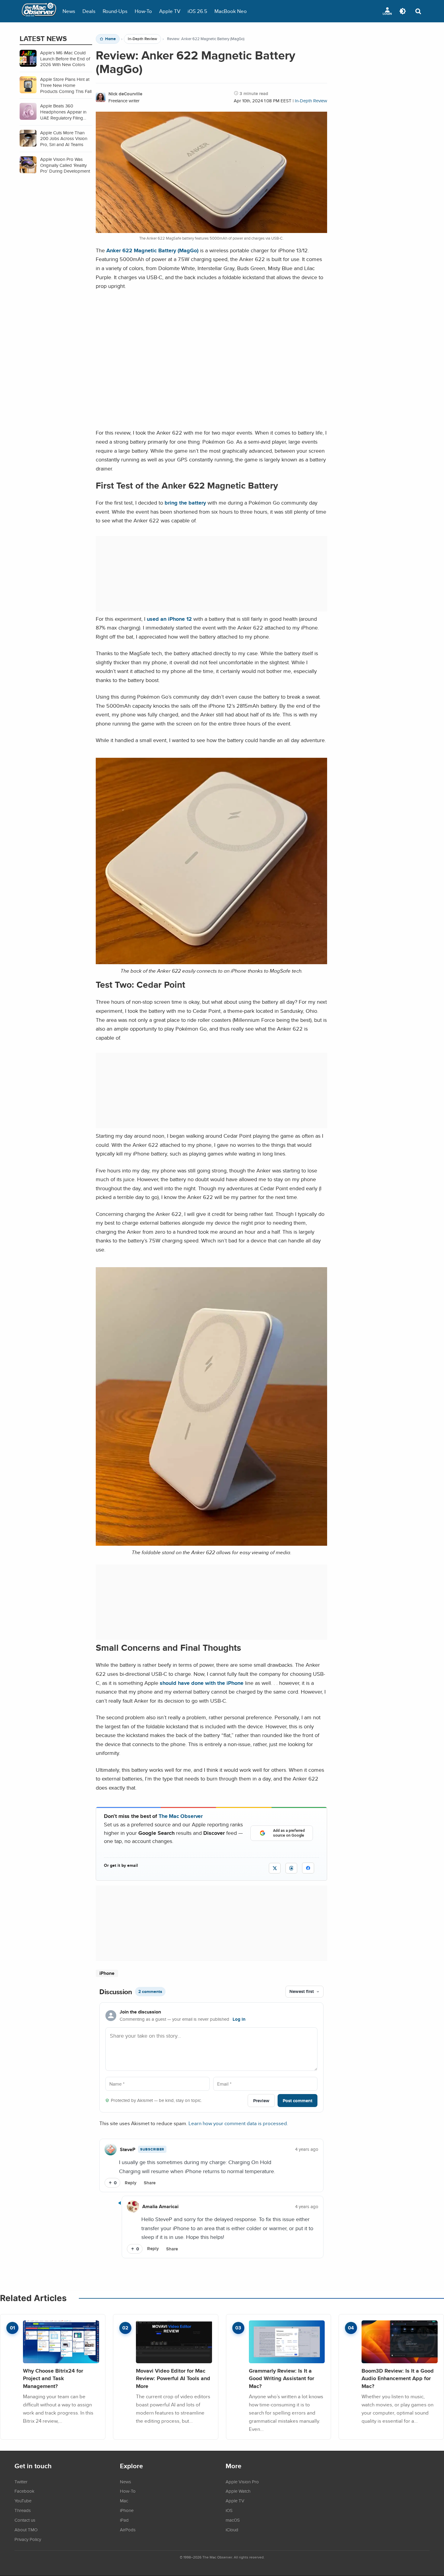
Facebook (24, 2491)
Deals (89, 11)
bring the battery (185, 503)
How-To (143, 11)
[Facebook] (308, 1868)
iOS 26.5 (197, 11)
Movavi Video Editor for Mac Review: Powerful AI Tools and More (173, 2378)
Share (150, 2183)
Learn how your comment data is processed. (238, 2123)
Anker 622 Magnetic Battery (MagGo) (152, 250)
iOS (229, 2510)
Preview (261, 2101)
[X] (275, 1868)
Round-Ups (115, 11)
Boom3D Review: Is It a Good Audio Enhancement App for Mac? (398, 2378)
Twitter (21, 2482)
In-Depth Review (142, 39)
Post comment (298, 2101)
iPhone (107, 1973)
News (69, 11)
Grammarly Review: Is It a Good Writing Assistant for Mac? (282, 2378)
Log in (239, 2019)
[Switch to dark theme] (403, 11)
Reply (131, 2183)
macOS (233, 2520)
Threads (23, 2510)
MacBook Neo (231, 11)
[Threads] (291, 1868)
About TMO (26, 2530)
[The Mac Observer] (39, 11)
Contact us (25, 2520)
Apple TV (170, 11)
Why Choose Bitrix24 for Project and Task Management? (53, 2378)
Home (110, 39)
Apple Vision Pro (242, 2482)
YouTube (23, 2501)
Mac (124, 2501)
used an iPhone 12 (169, 619)
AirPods (128, 2530)
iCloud (232, 2530)
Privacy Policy (28, 2539)
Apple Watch (238, 2491)
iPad (124, 2520)
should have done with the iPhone (202, 1683)
